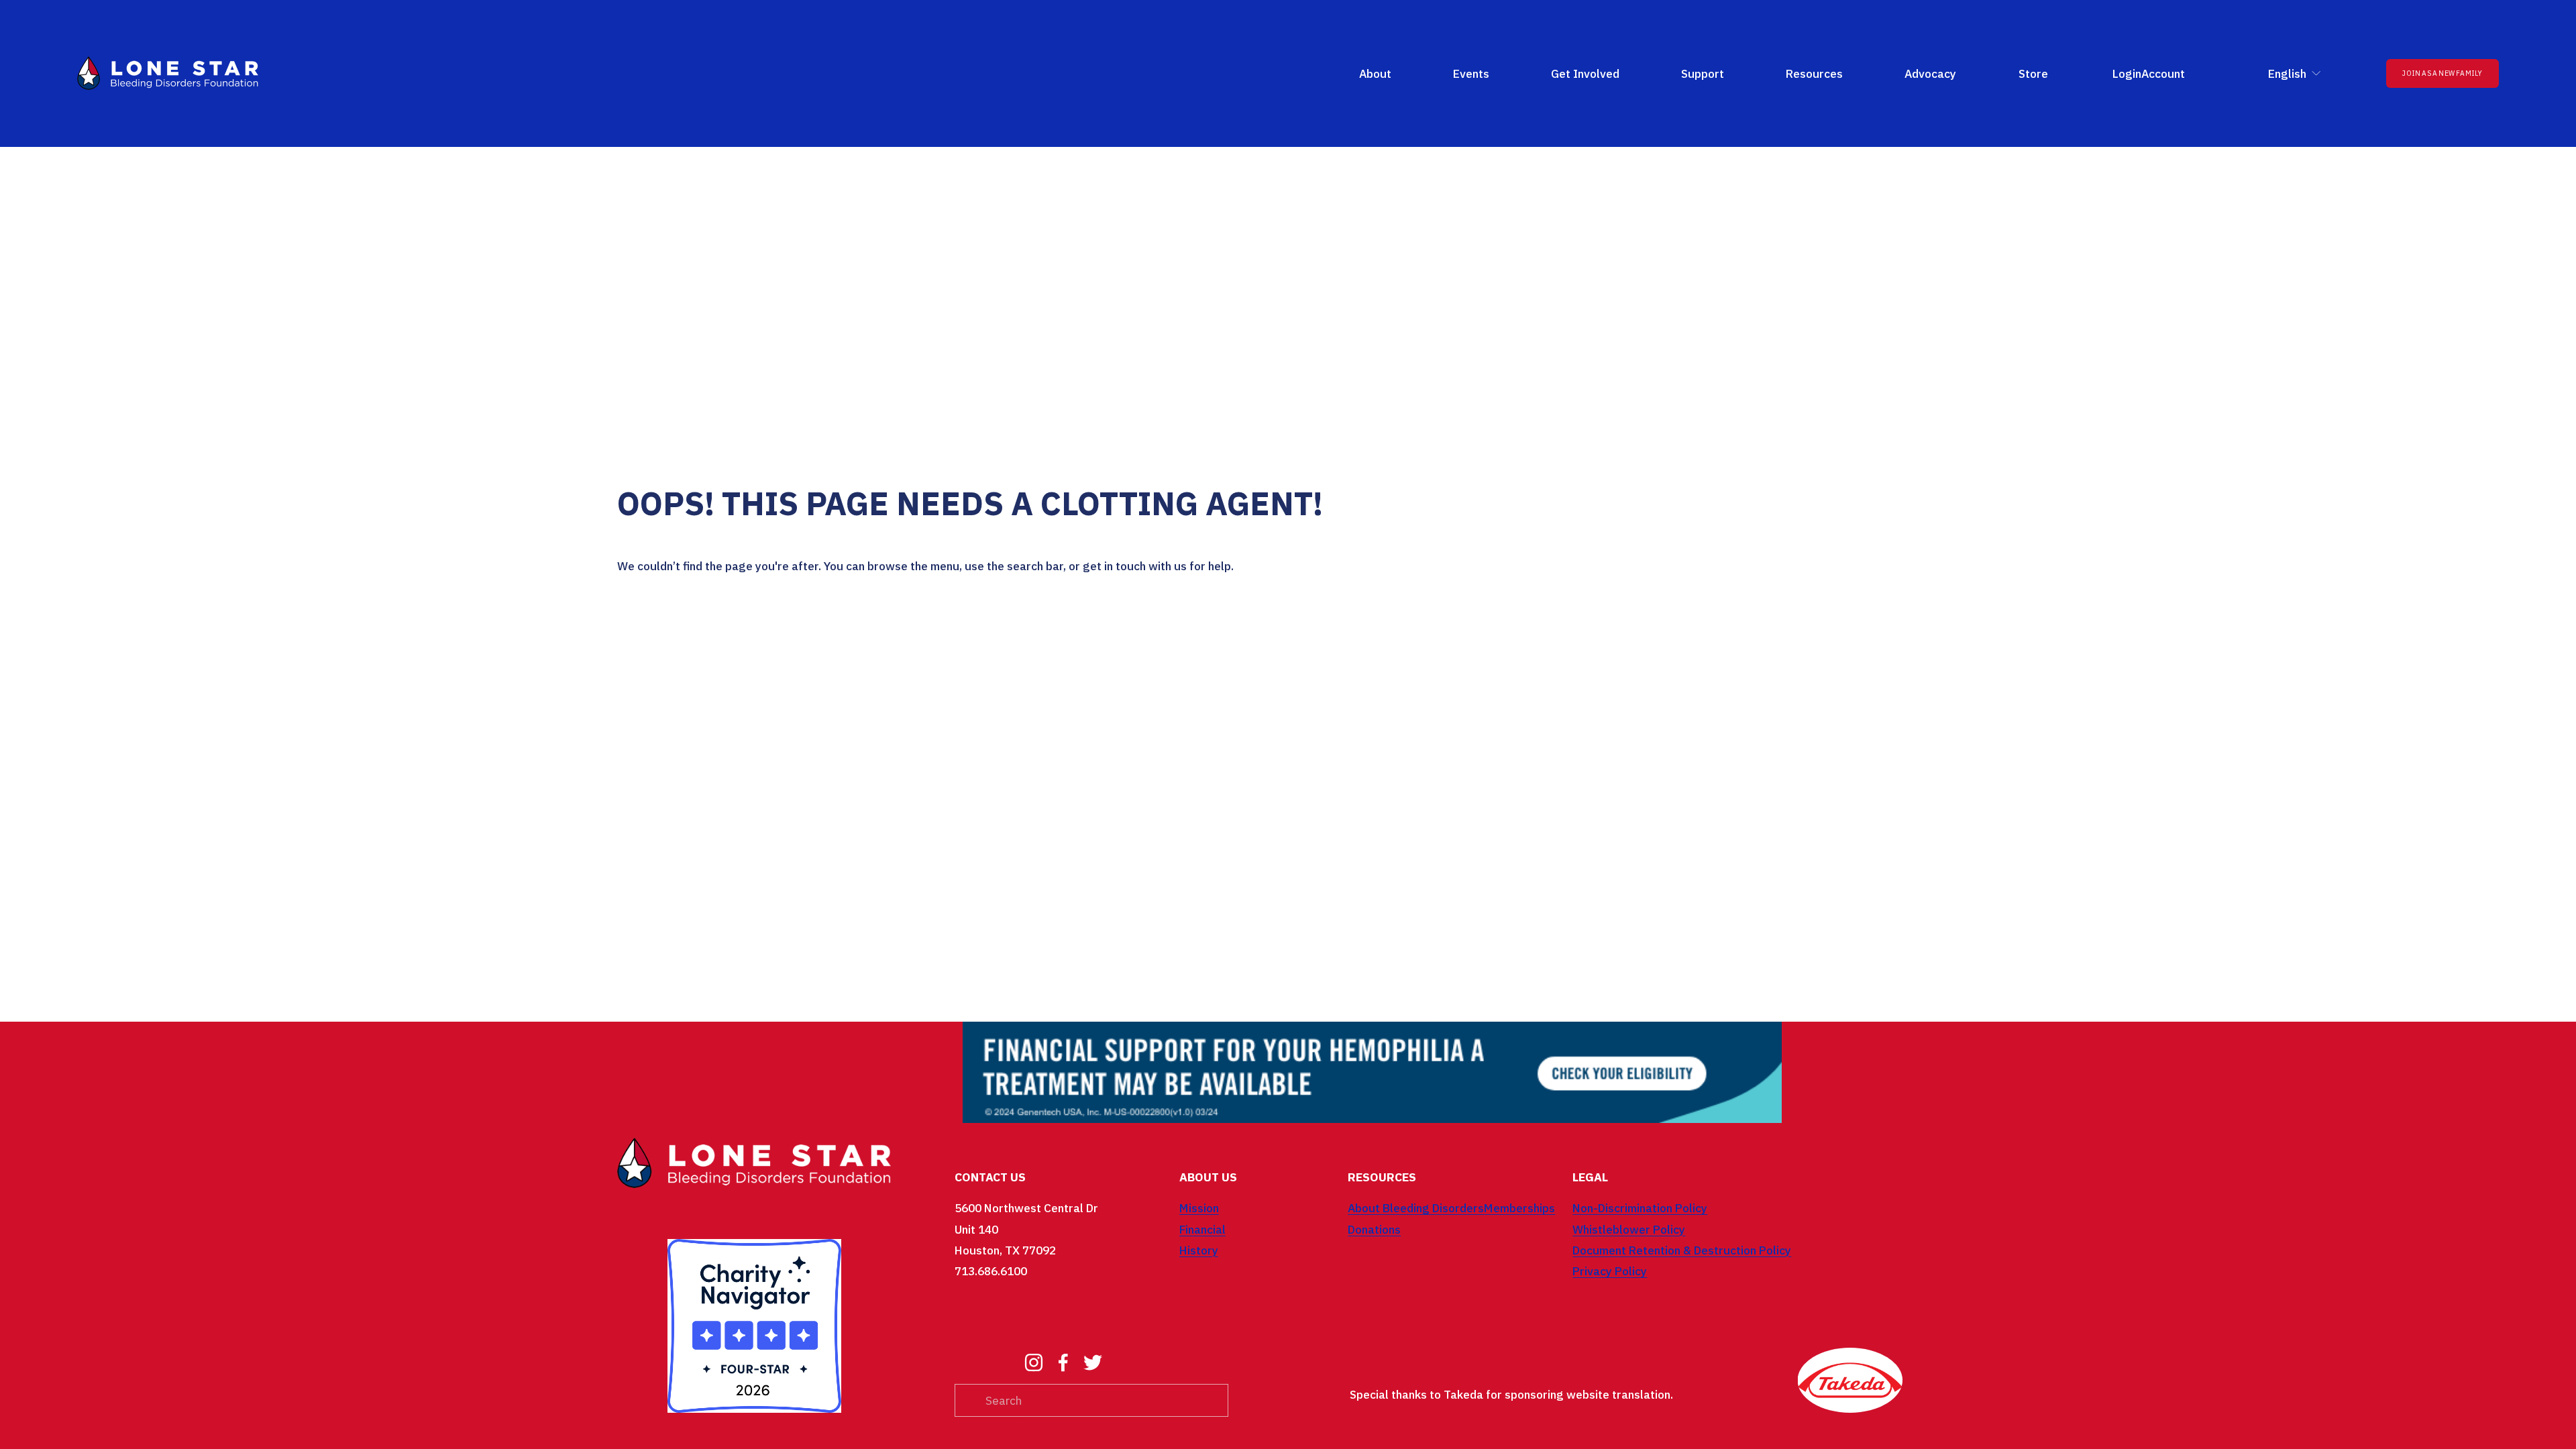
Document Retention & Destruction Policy (1682, 1250)
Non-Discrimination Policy (1640, 1208)
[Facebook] (1063, 1362)
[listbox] (2286, 73)
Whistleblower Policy (1629, 1229)
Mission (1199, 1208)
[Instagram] (1034, 1362)
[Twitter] (1093, 1362)
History (1199, 1250)
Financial (1202, 1229)
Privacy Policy (1610, 1271)
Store (2033, 73)
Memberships (1519, 1208)
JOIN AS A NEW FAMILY (2442, 73)
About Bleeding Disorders (1416, 1208)
